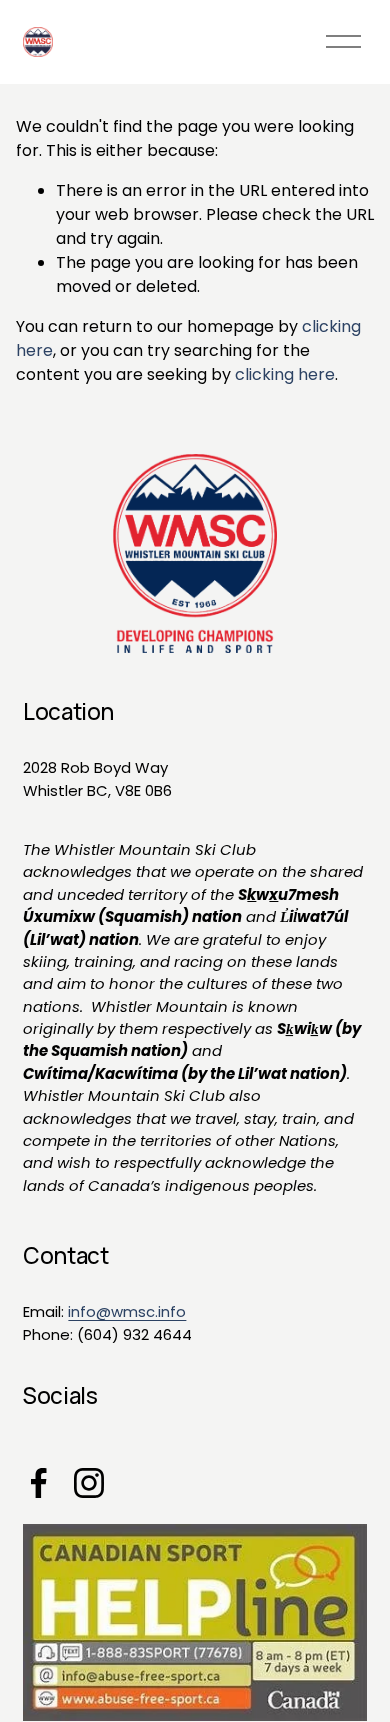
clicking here (285, 374)
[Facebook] (39, 1483)
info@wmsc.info (127, 1311)
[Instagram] (89, 1483)
